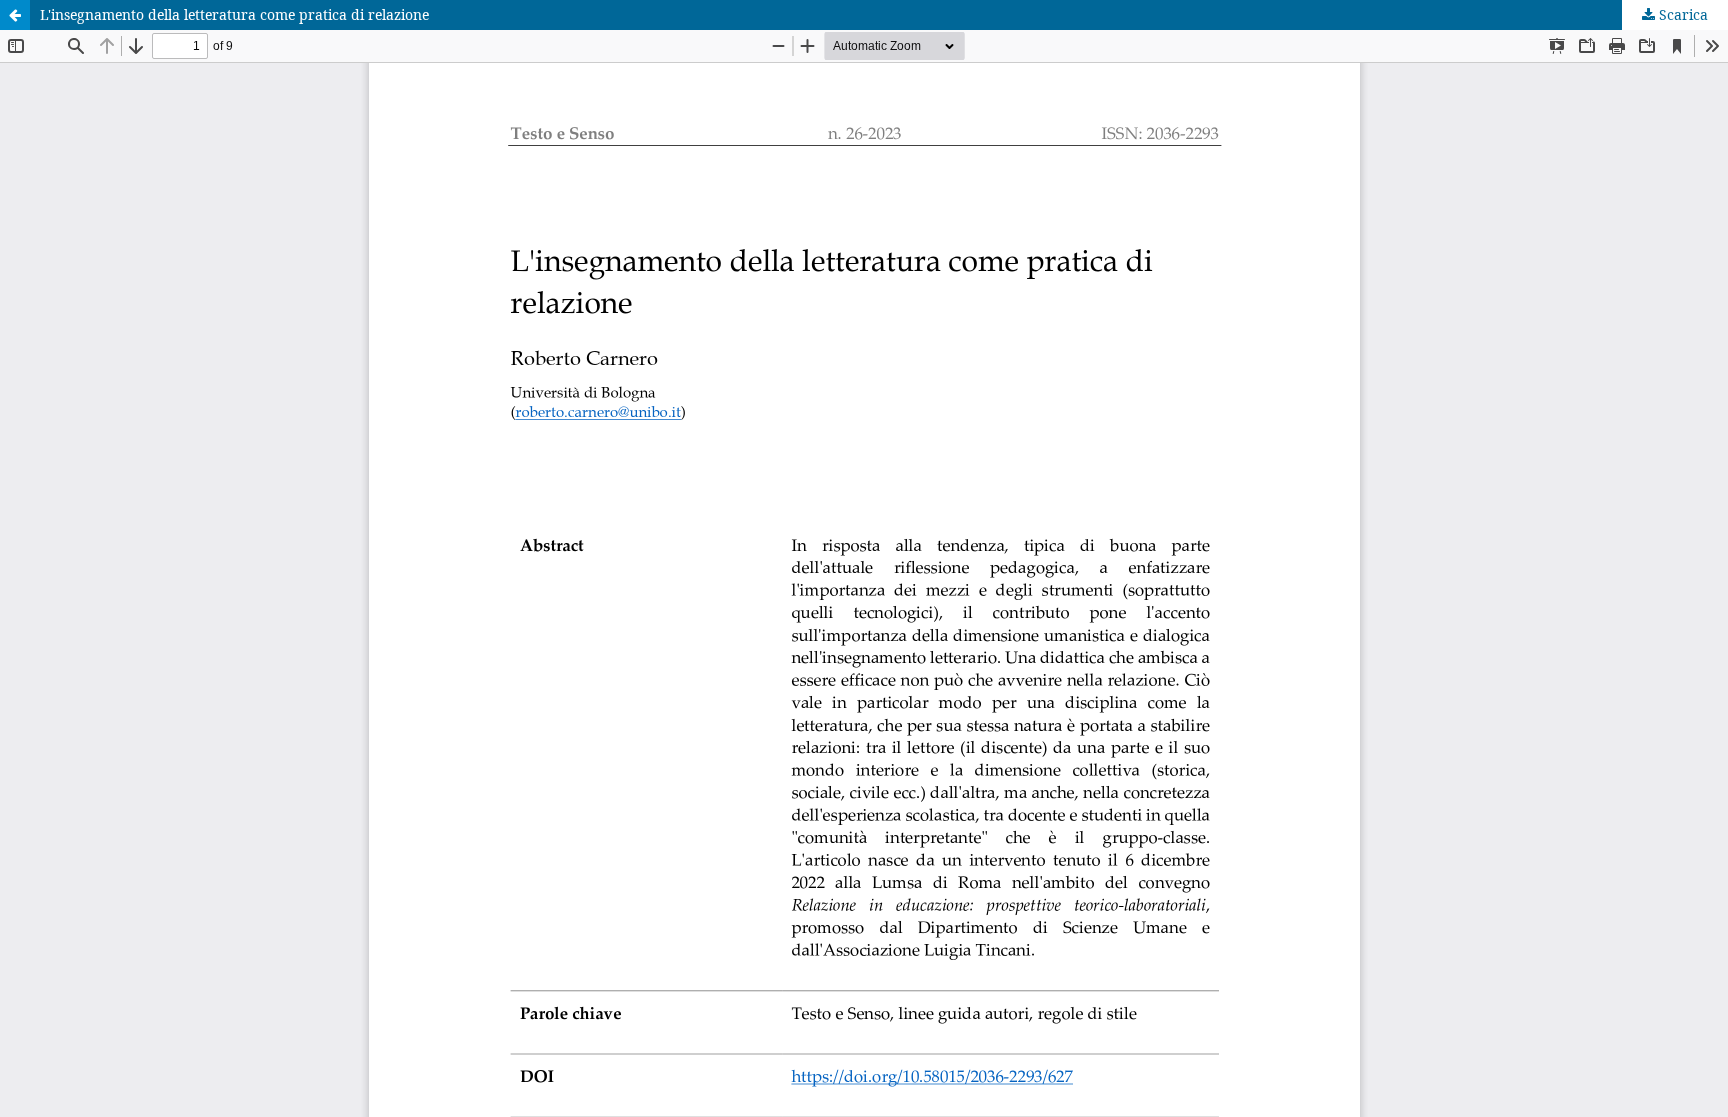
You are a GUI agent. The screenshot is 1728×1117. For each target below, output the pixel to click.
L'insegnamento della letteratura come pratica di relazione (234, 14)
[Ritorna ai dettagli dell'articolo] (15, 15)
